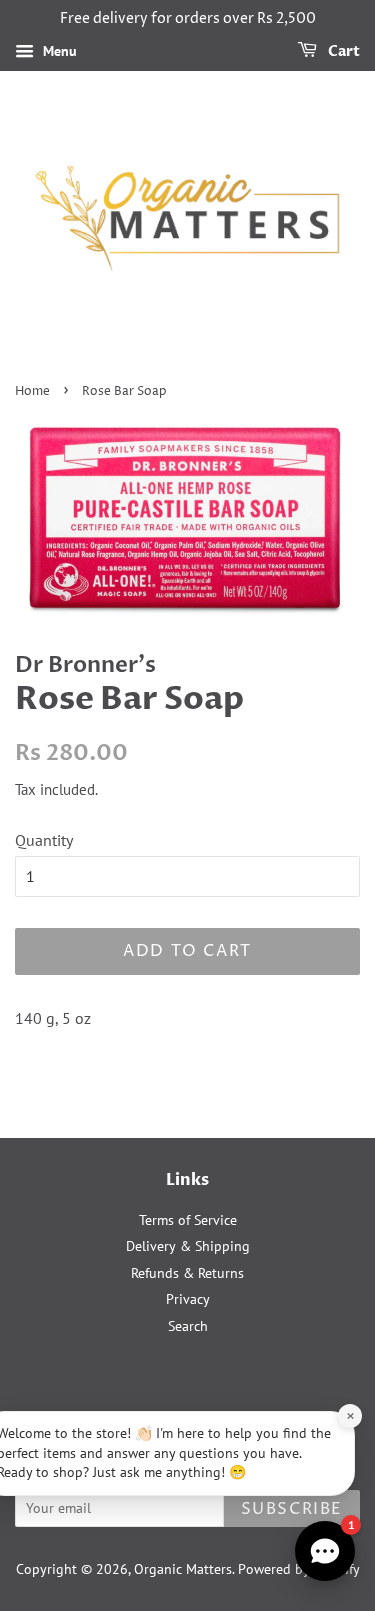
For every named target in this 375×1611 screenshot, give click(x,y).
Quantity (44, 840)
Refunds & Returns (187, 1273)
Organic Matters (183, 1569)
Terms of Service (188, 1220)
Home (32, 391)
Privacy (188, 1299)
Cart (342, 51)
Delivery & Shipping (188, 1246)
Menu (58, 51)
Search (188, 1326)
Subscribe (292, 1509)
